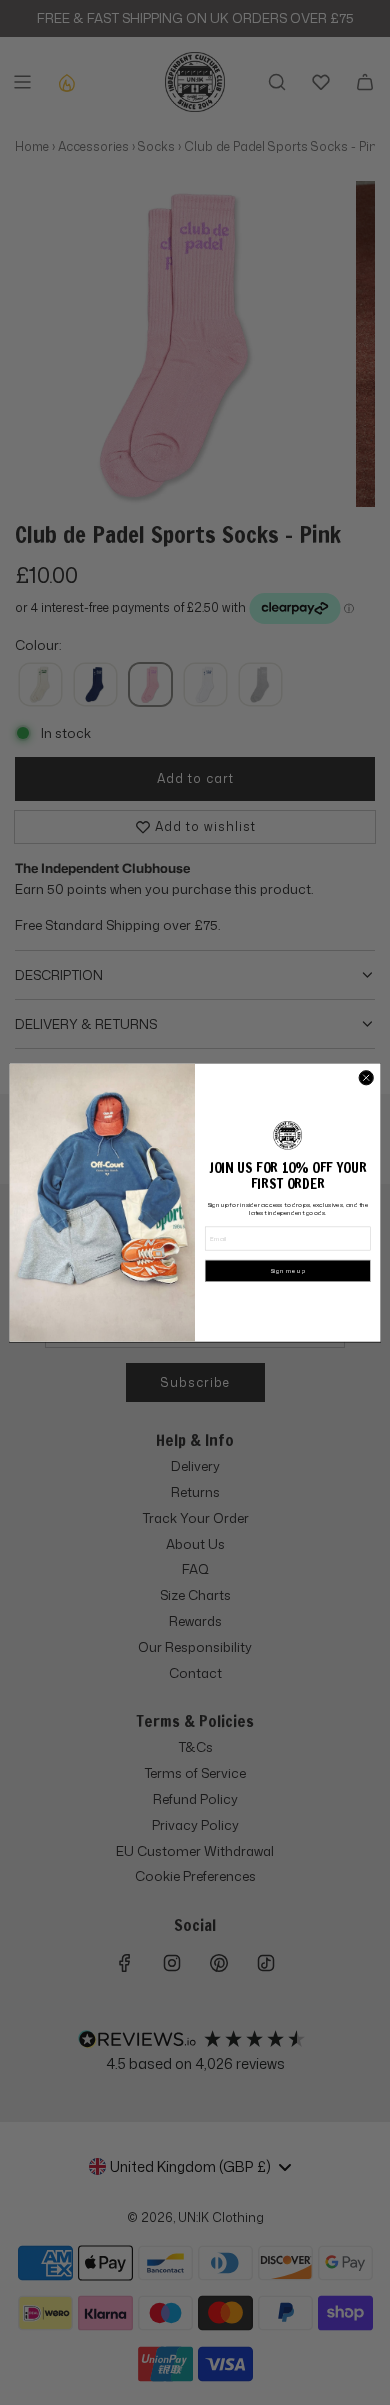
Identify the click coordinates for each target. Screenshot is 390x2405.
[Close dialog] (366, 1077)
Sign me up (288, 1271)
